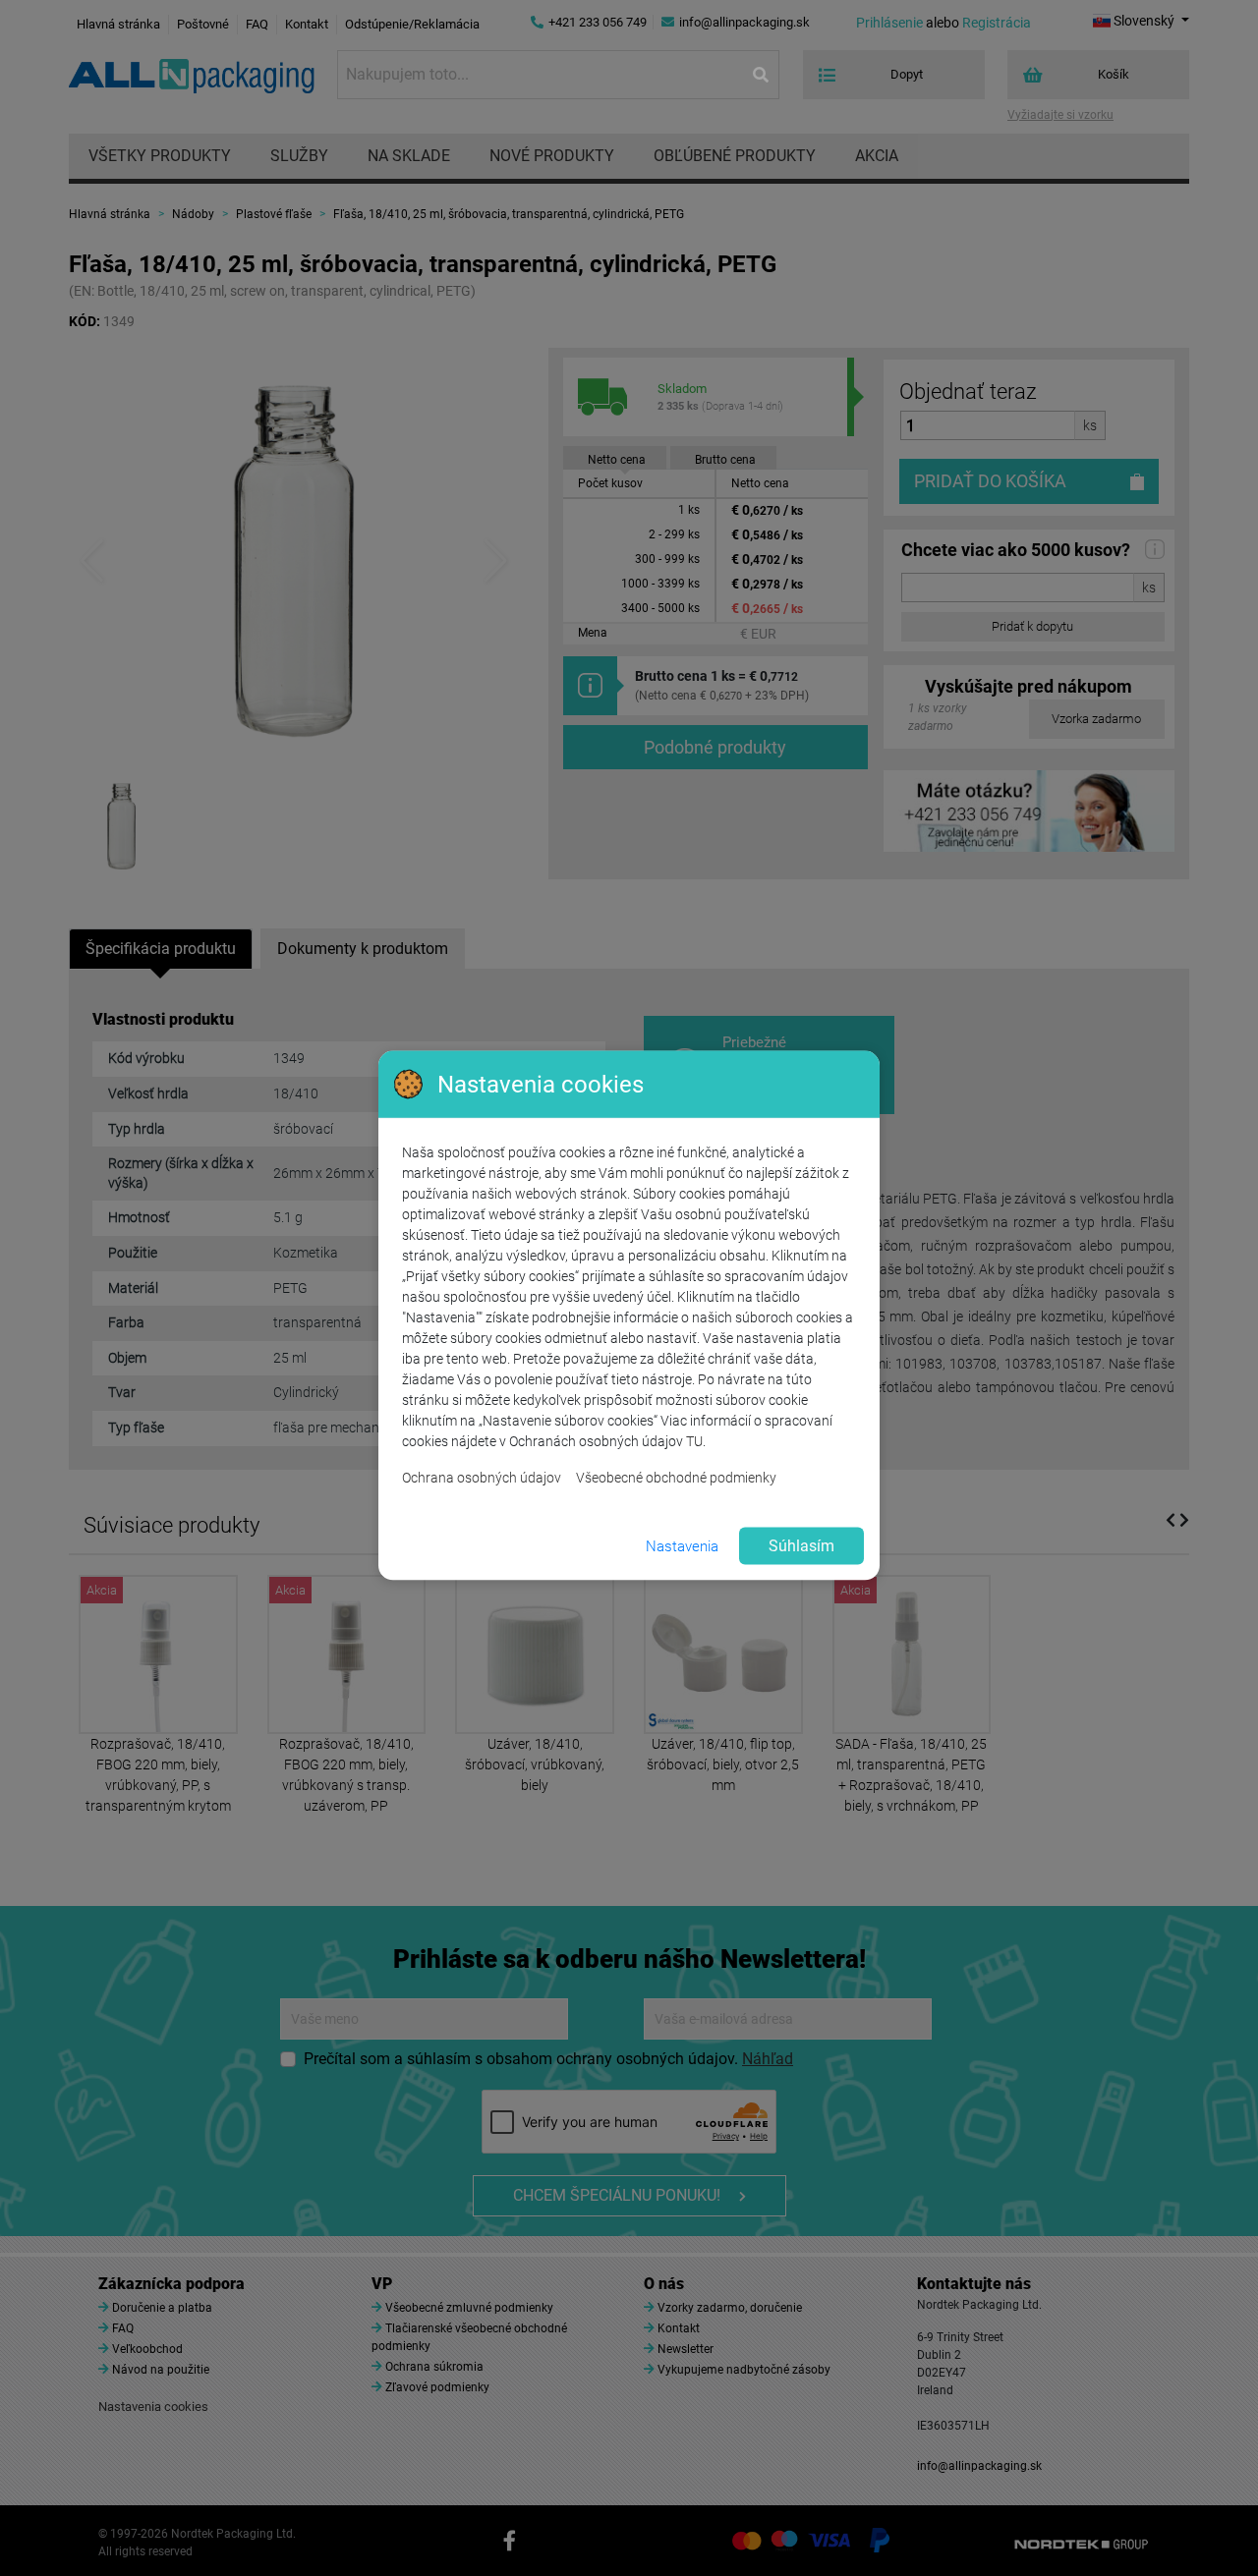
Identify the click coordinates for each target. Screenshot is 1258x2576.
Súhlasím (801, 1546)
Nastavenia (682, 1545)
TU (694, 1441)
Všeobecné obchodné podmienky (676, 1478)
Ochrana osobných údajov (482, 1478)
